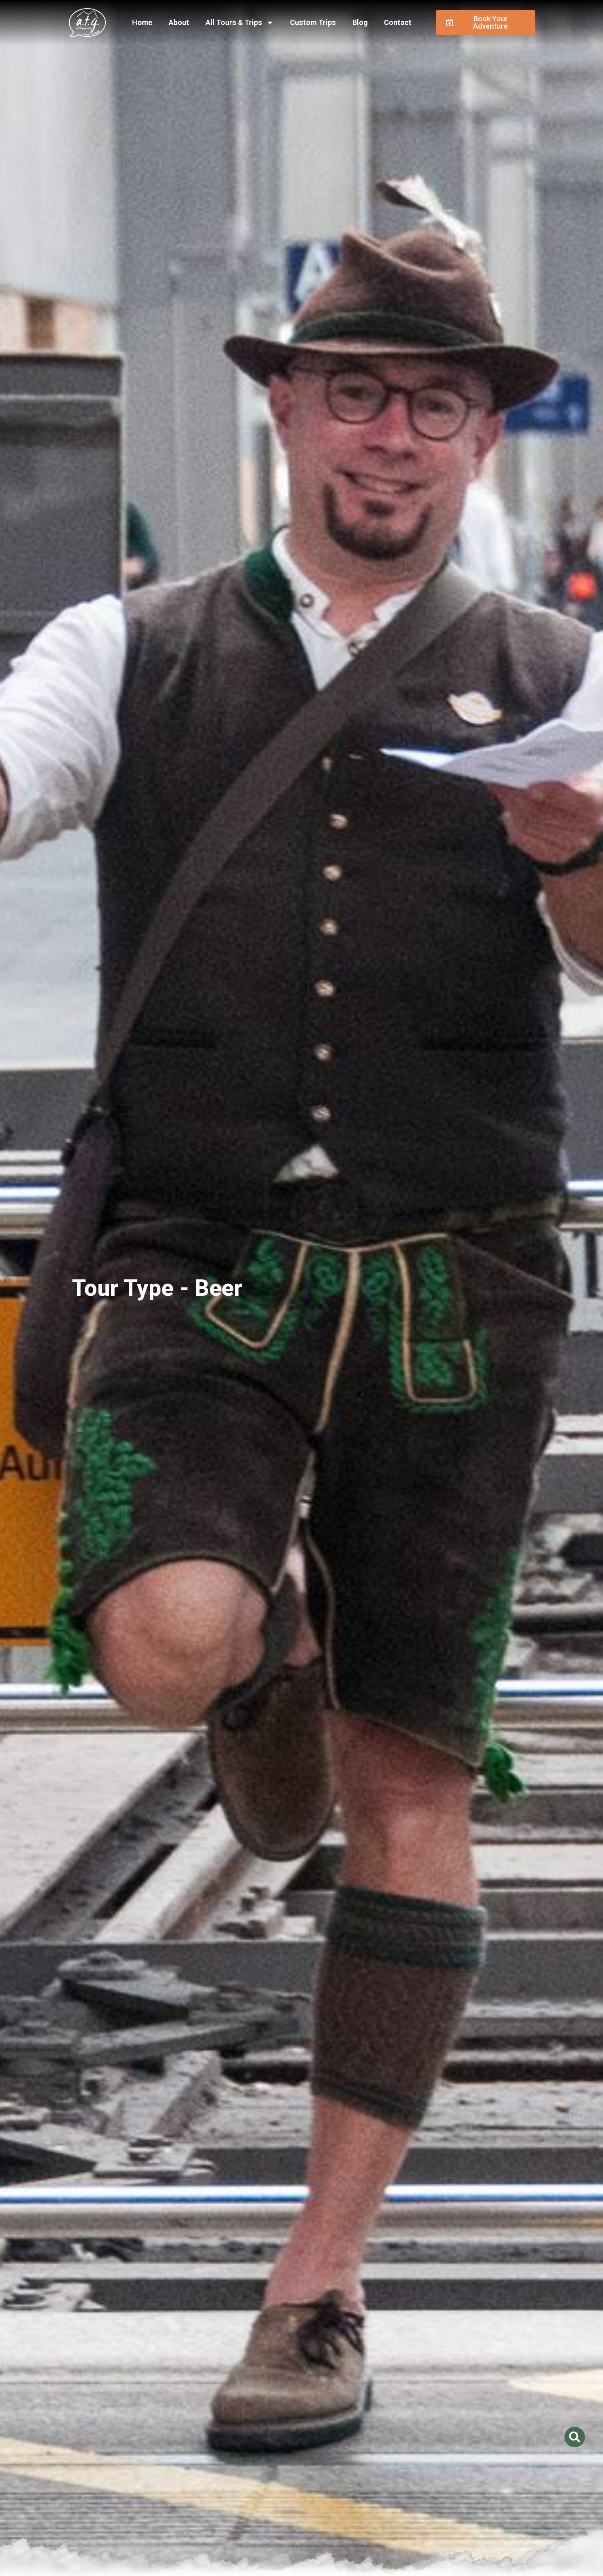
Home (142, 22)
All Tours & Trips (234, 22)
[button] (575, 2437)
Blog (360, 22)
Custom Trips (313, 22)
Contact (398, 22)
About (179, 22)
